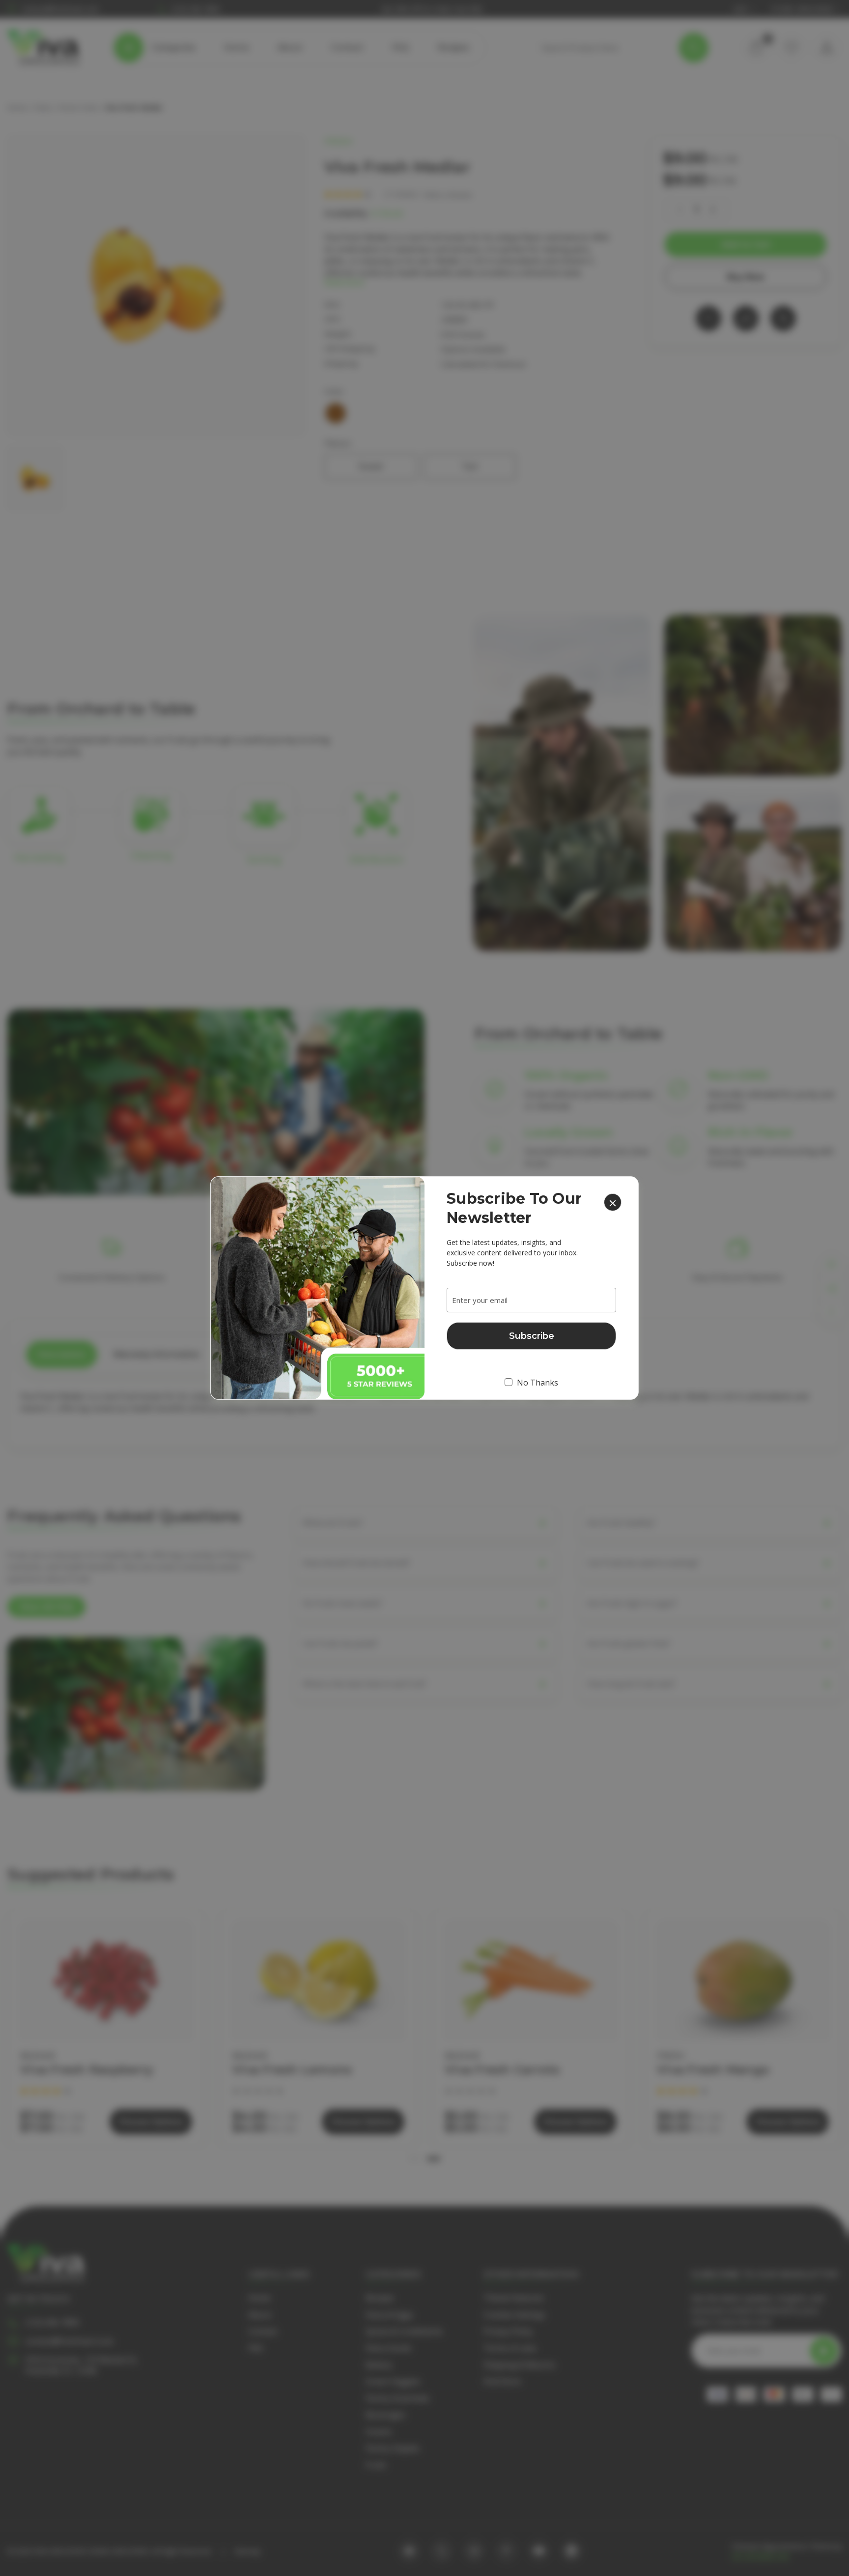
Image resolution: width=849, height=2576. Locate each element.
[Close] (613, 1202)
